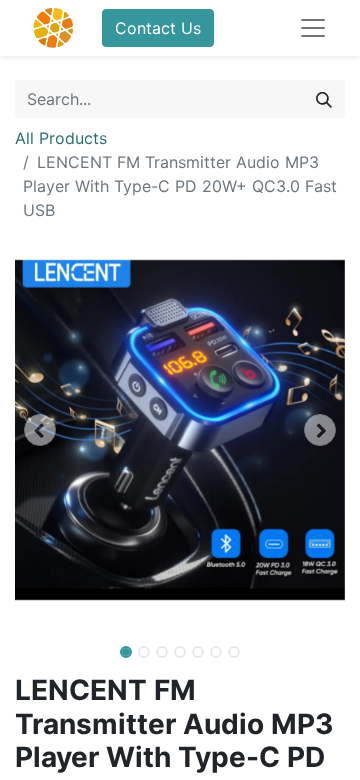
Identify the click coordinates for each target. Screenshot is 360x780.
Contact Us (158, 28)
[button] (40, 430)
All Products (61, 138)
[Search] (324, 99)
